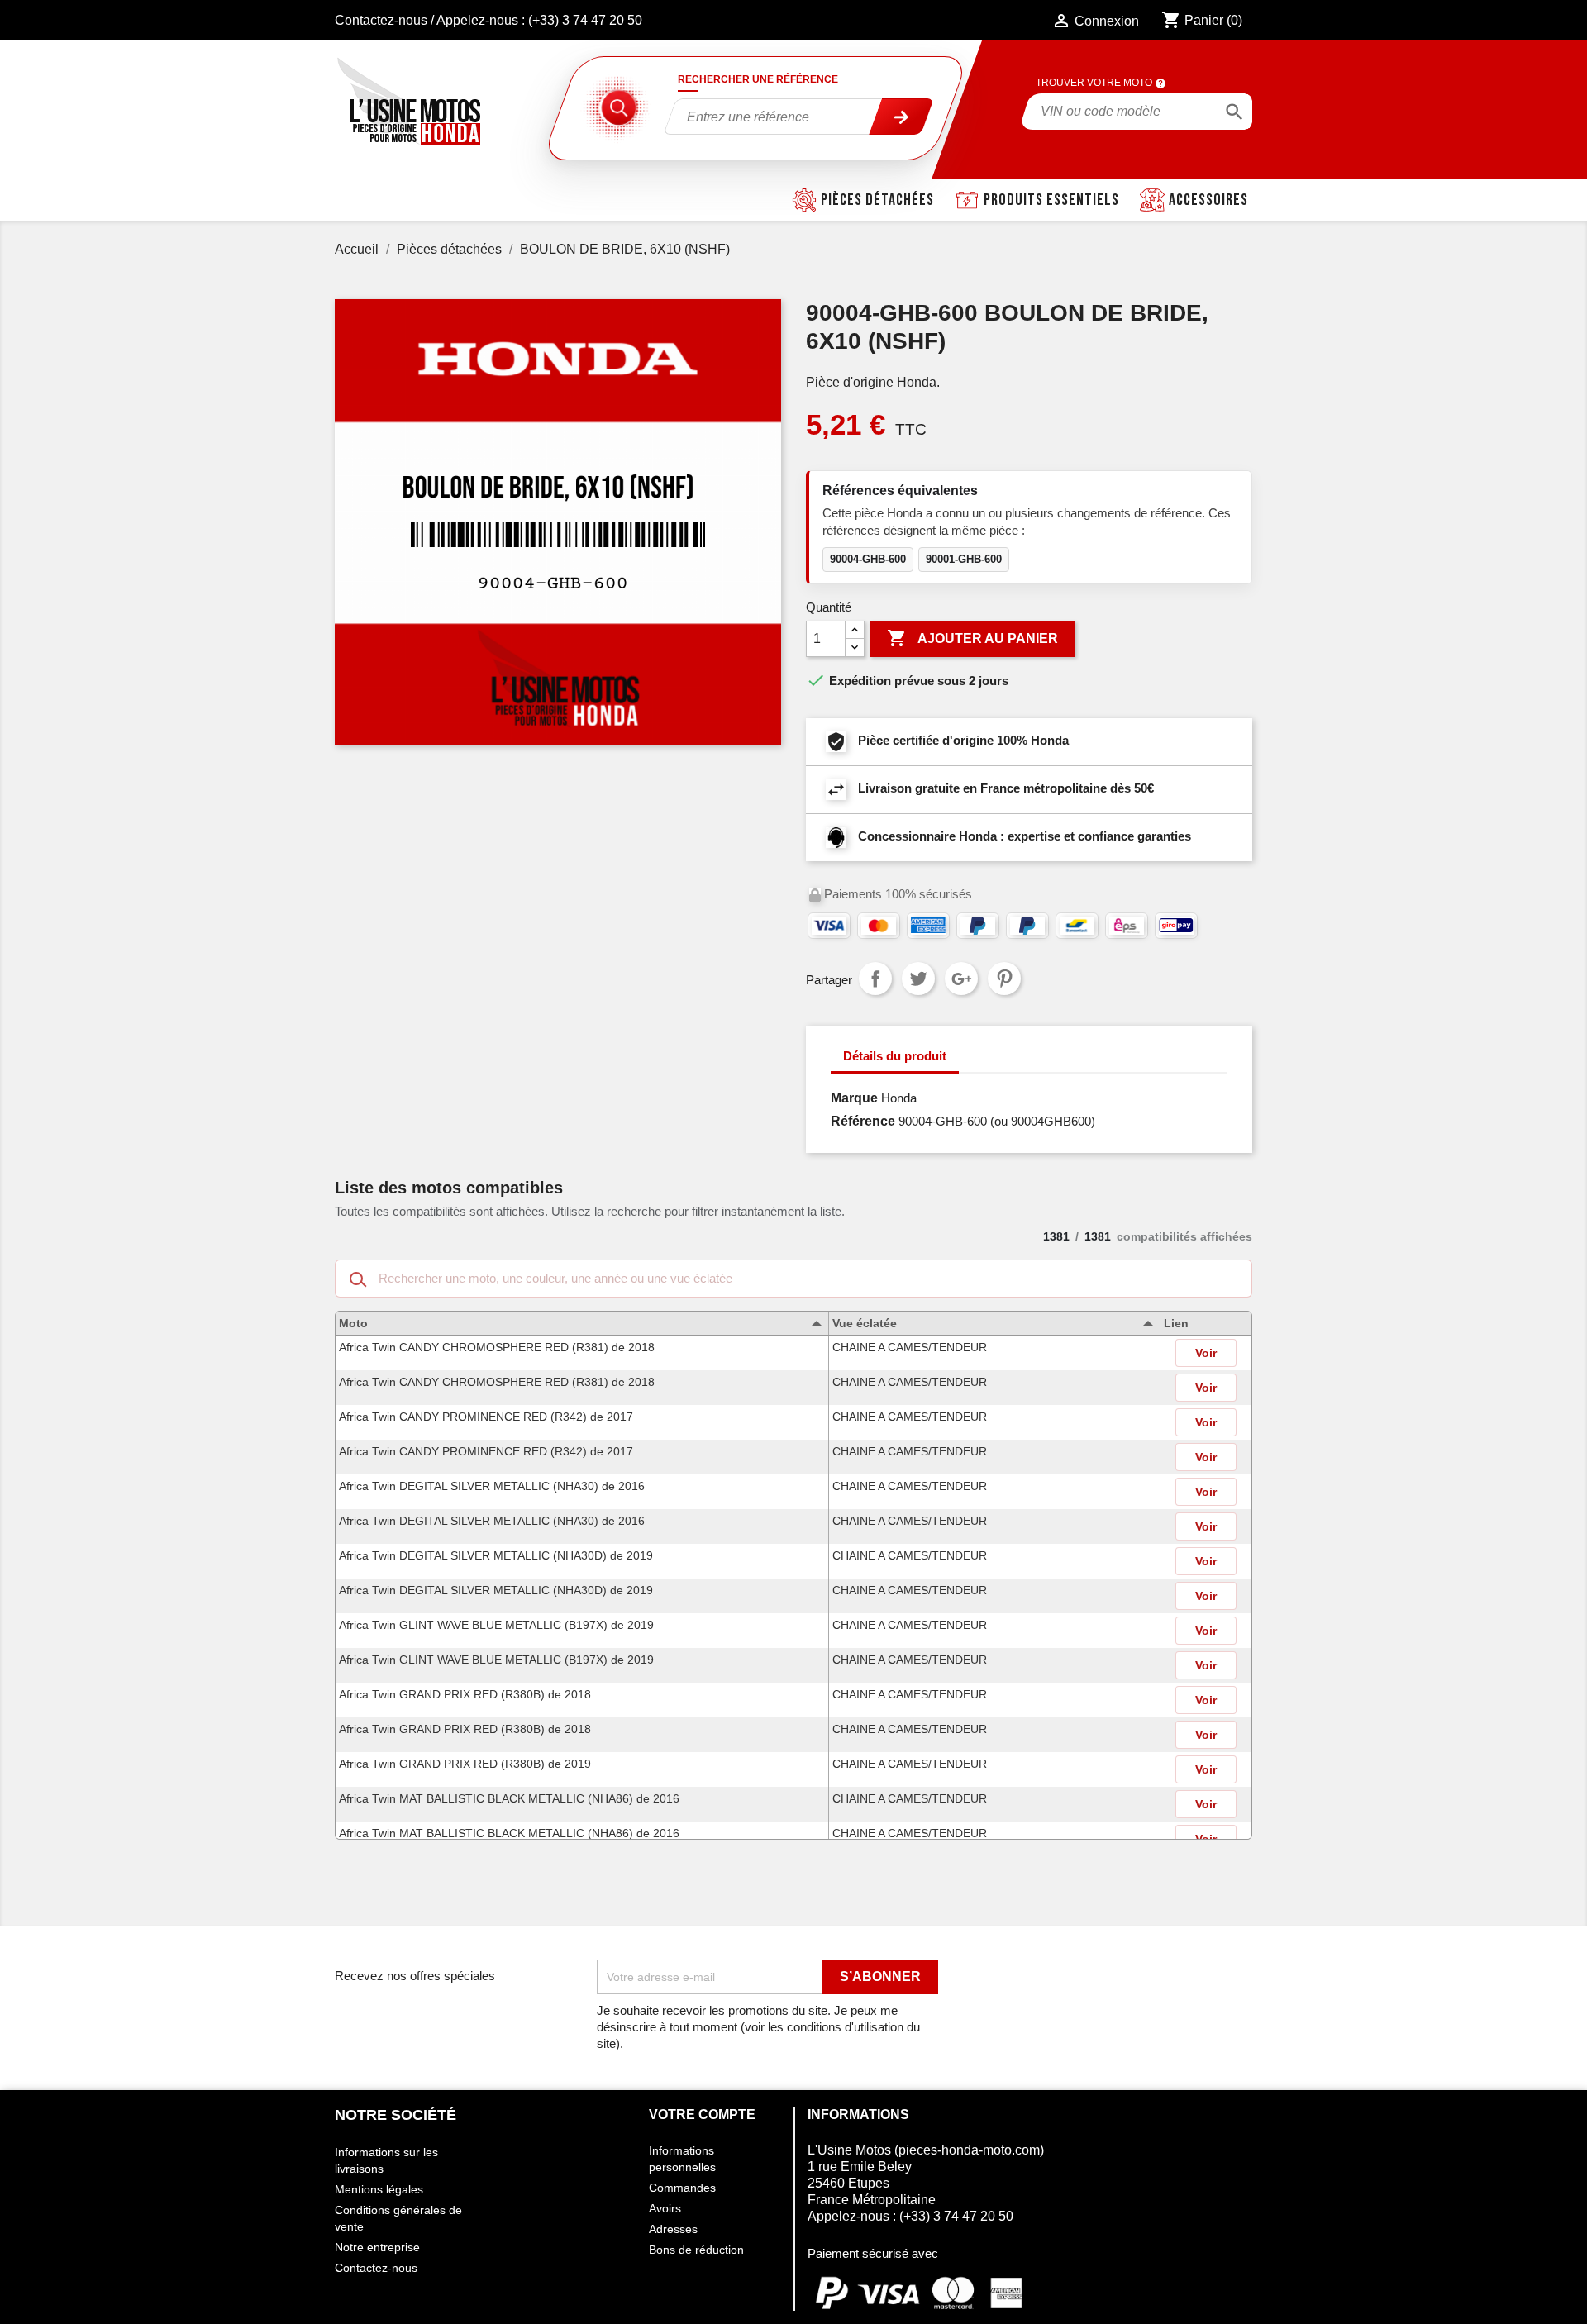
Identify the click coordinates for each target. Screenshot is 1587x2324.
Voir (1206, 1353)
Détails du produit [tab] (895, 1056)
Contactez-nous (381, 20)
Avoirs (665, 2208)
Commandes (682, 2188)
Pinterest (1004, 979)
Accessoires (1208, 200)
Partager (875, 979)
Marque (854, 1098)
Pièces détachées (877, 200)
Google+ (961, 979)
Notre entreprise (377, 2247)
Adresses (673, 2229)
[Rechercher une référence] (902, 117)
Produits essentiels (1051, 200)
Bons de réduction (696, 2250)
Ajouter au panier (972, 638)
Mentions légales (379, 2189)
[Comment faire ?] (1160, 83)
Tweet (918, 979)
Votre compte (702, 2114)
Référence (863, 1121)
